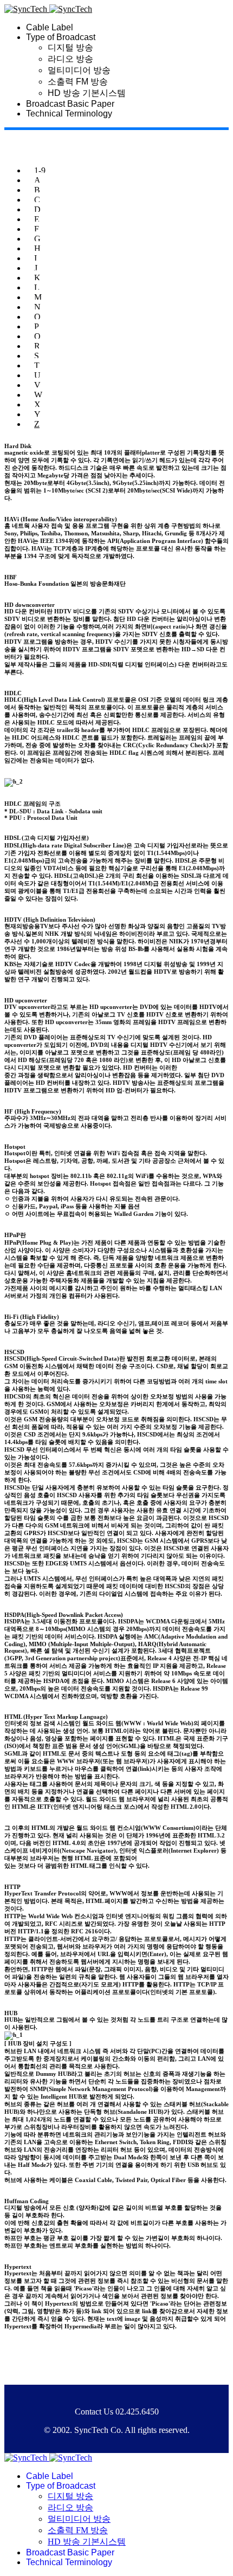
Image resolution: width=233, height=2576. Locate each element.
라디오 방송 (70, 59)
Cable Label (50, 27)
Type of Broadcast (61, 37)
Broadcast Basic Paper (70, 104)
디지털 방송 (70, 47)
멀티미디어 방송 (79, 70)
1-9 (40, 170)
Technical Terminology (69, 114)
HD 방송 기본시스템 (87, 93)
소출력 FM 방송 (78, 82)
